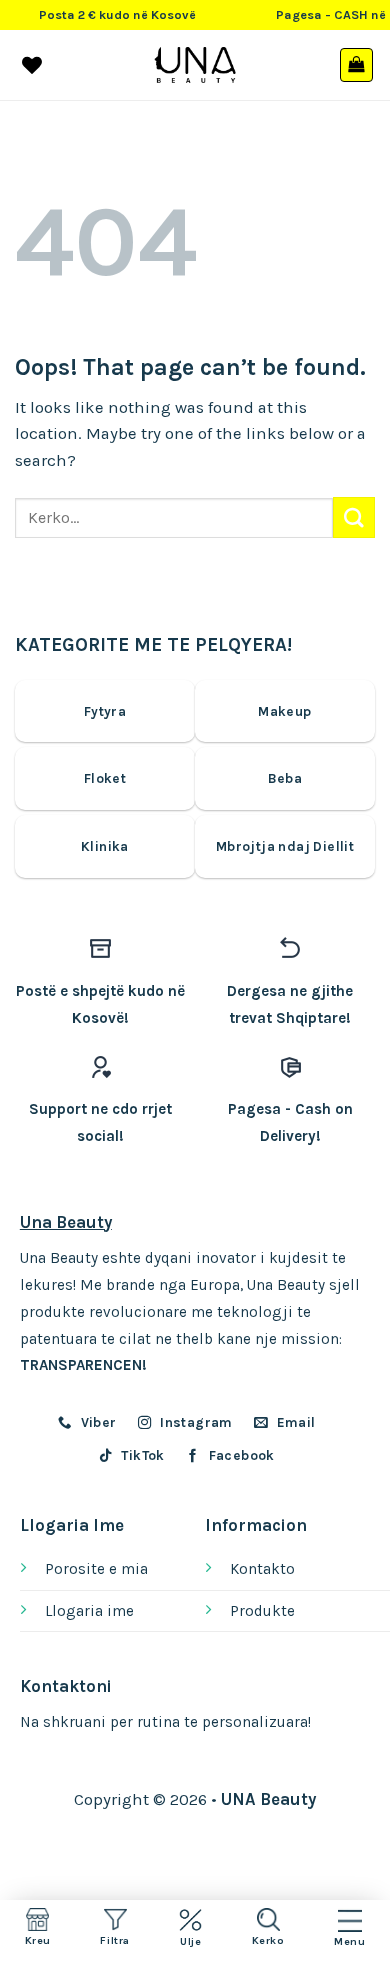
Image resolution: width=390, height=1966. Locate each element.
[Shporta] (357, 65)
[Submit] (354, 517)
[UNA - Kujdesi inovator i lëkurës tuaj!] (195, 65)
